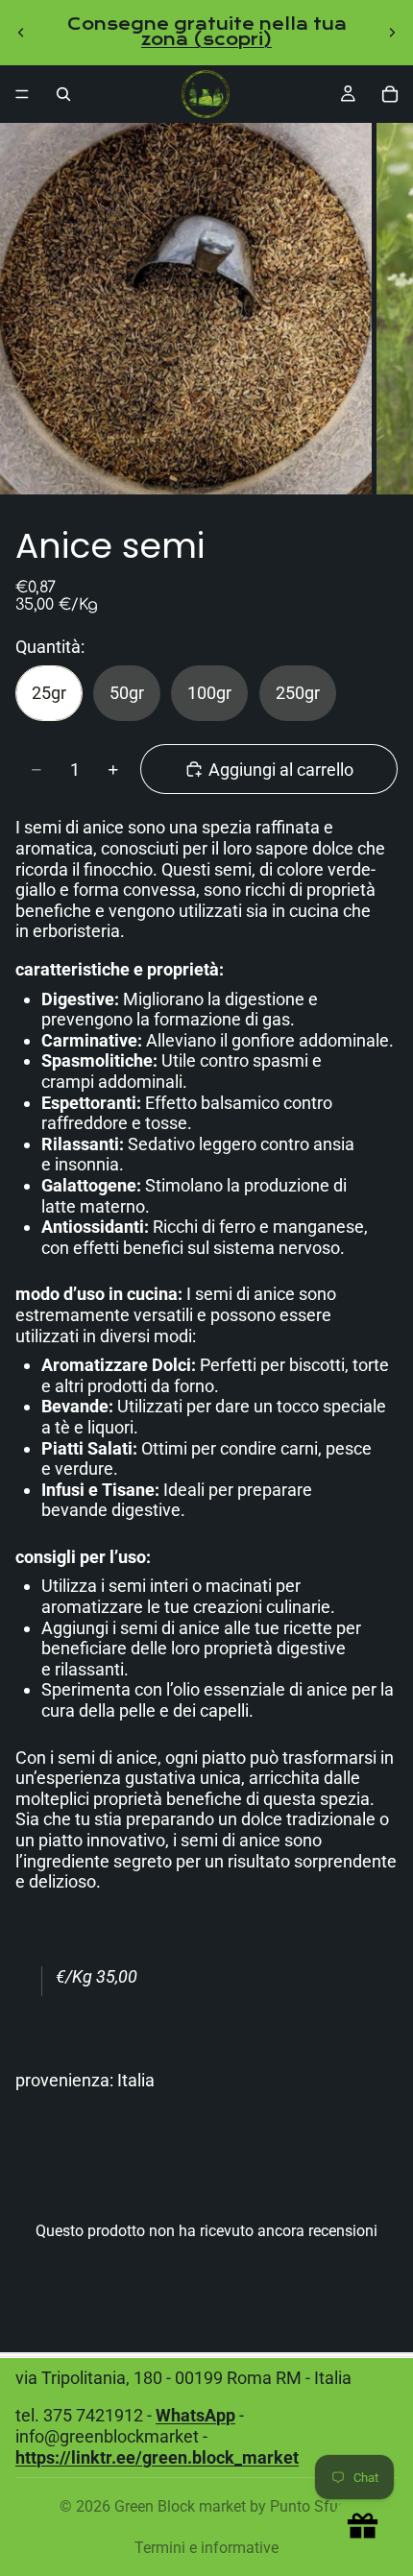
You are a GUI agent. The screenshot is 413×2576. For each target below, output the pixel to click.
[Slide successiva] (392, 33)
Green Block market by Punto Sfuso (234, 2506)
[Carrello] (390, 94)
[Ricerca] (63, 94)
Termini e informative (206, 2548)
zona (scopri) (206, 40)
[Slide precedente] (21, 33)
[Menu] (22, 94)
